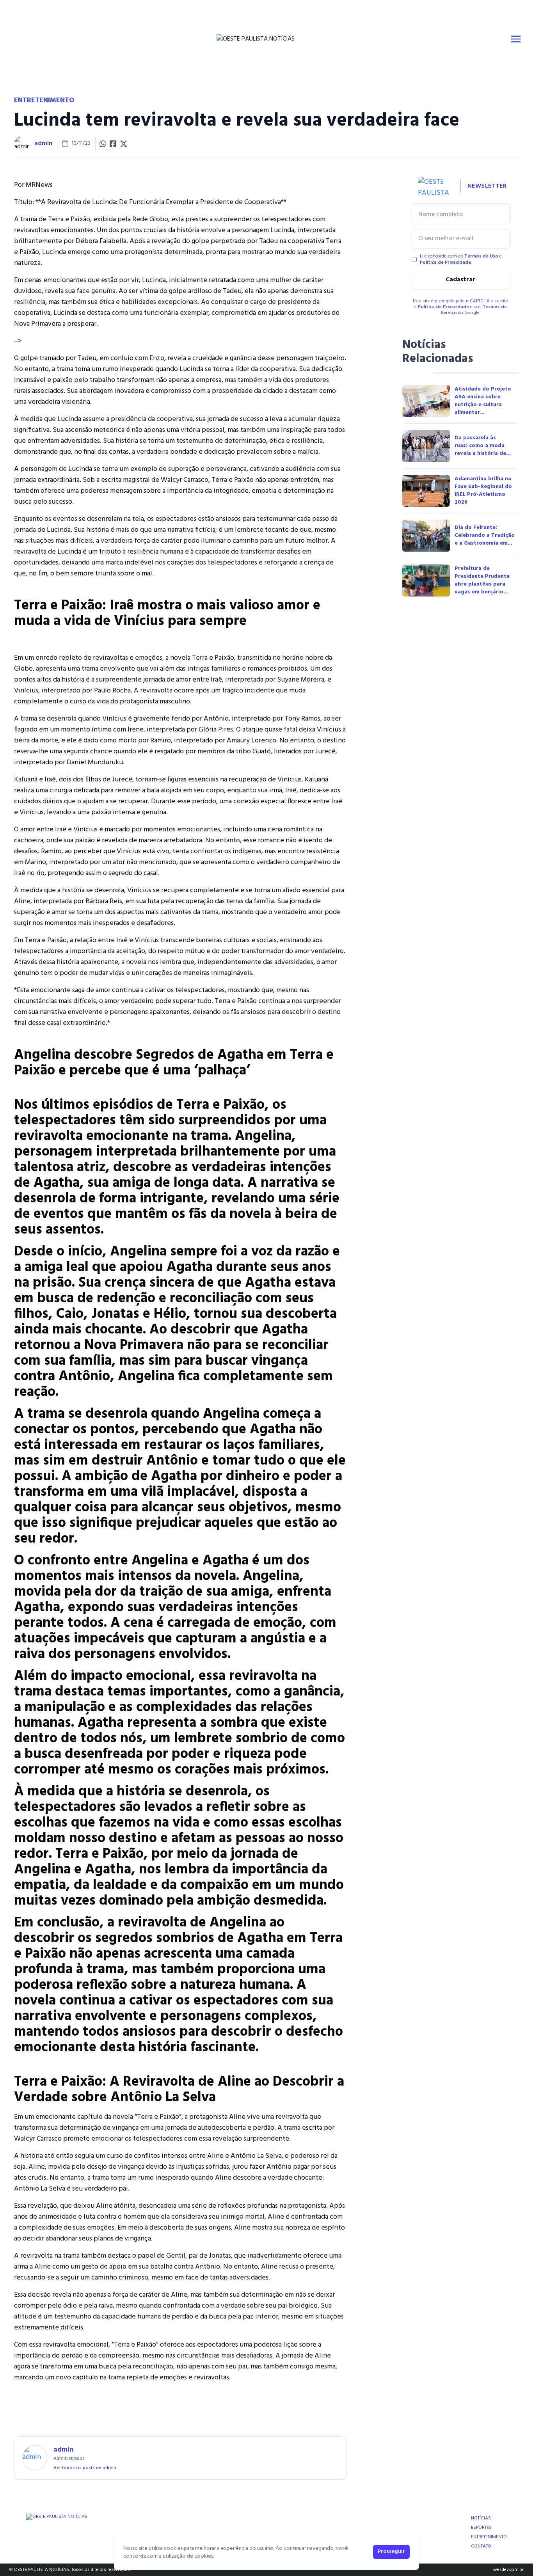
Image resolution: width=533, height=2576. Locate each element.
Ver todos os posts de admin (85, 2468)
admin (43, 144)
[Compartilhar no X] (124, 144)
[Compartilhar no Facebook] (113, 144)
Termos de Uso (481, 256)
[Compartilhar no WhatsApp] (103, 144)
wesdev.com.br (508, 2570)
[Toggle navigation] (516, 39)
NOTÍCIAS (481, 2518)
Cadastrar (460, 280)
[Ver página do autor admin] (22, 144)
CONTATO (481, 2546)
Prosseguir (391, 2552)
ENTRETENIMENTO (489, 2537)
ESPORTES (481, 2528)
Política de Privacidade (445, 263)
